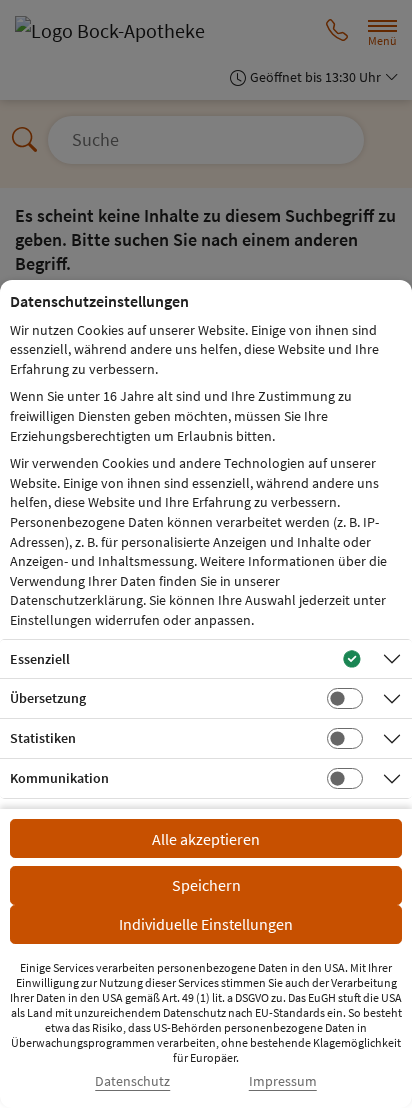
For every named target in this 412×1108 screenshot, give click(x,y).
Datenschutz (132, 1081)
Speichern (206, 885)
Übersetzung (48, 698)
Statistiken (43, 738)
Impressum (283, 1081)
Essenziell (40, 659)
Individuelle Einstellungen (206, 924)
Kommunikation (59, 778)
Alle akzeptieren (206, 839)
